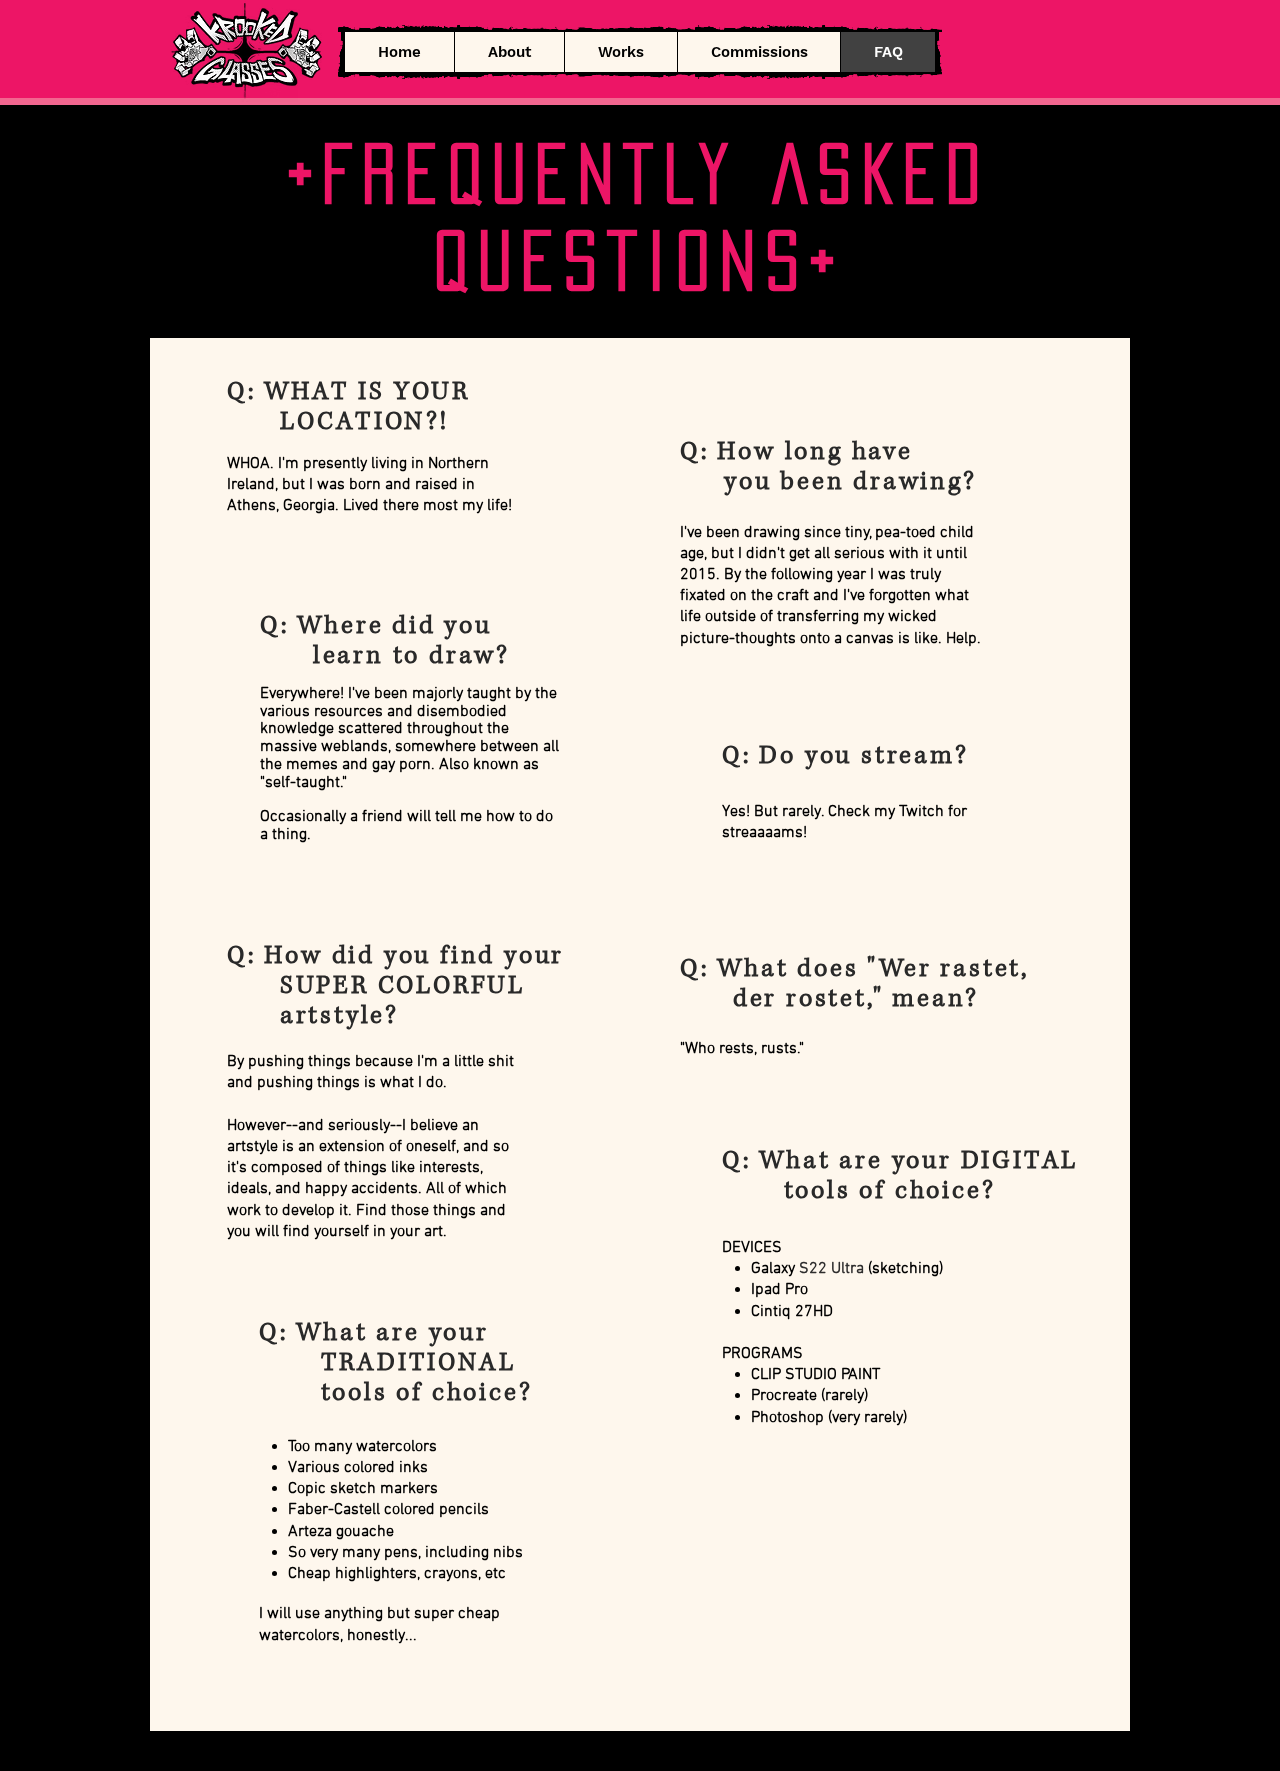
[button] (620, 52)
